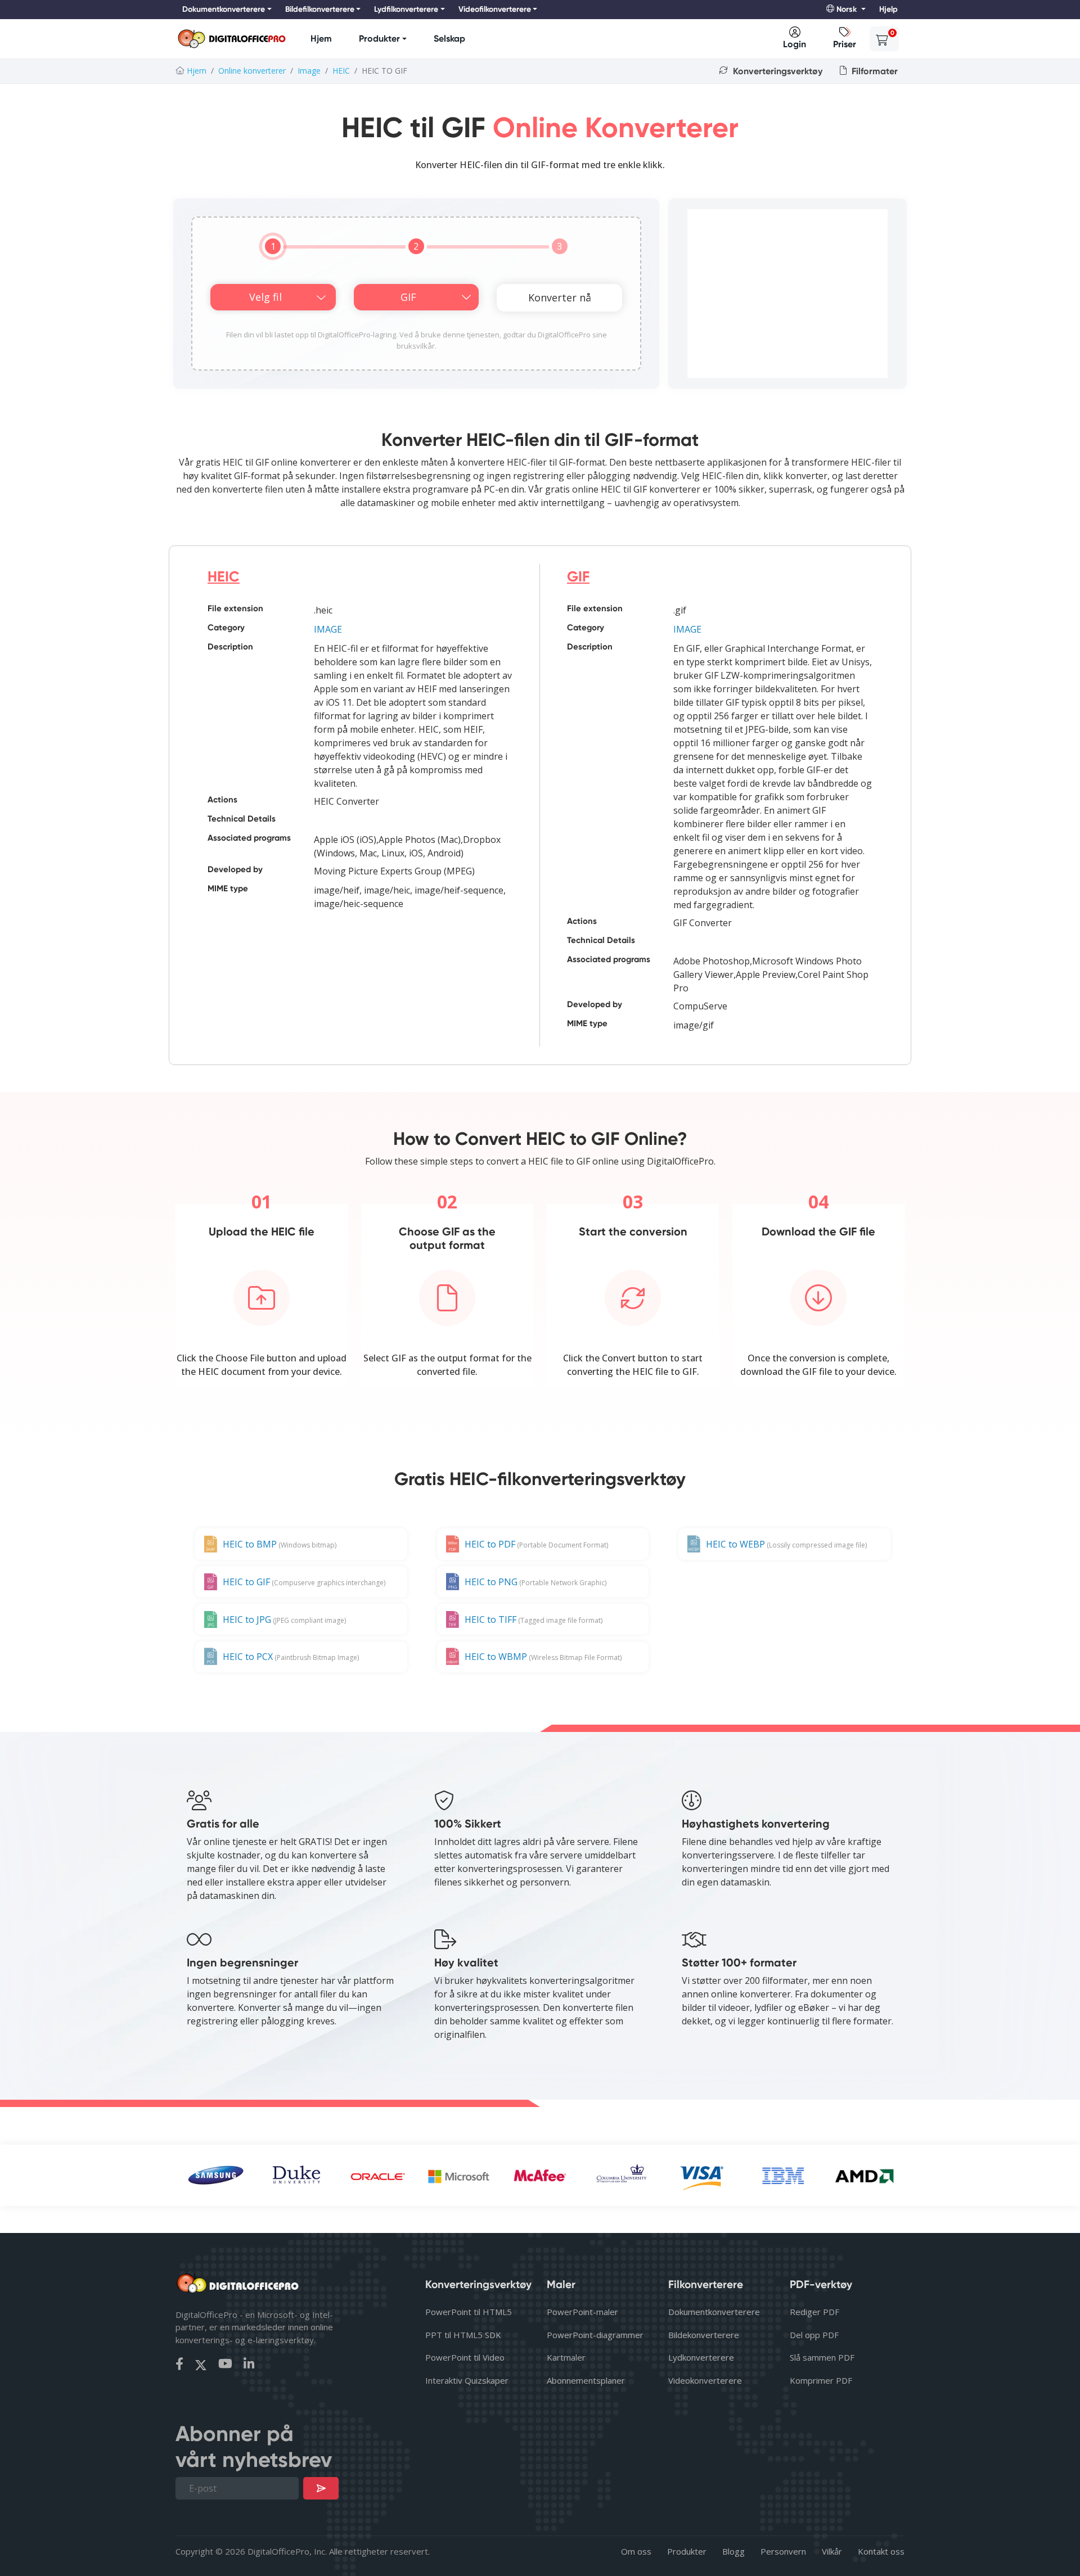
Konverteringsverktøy (777, 71)
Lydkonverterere (701, 2357)
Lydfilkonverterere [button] (406, 9)
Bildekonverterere (704, 2335)
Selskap (449, 39)
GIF (578, 577)
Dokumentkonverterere (714, 2312)
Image (309, 71)
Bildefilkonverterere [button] (320, 9)
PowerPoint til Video (465, 2357)
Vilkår (832, 2551)
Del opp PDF (814, 2335)
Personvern (783, 2551)
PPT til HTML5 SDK (463, 2335)
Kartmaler (566, 2357)
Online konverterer (252, 71)
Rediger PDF (814, 2312)
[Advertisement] (787, 294)
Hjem (321, 39)
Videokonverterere (705, 2380)
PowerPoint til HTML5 (469, 2312)
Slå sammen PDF (822, 2357)
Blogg (733, 2551)
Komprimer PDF (821, 2380)
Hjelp (888, 9)
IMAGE (328, 629)
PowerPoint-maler (582, 2312)
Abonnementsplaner (586, 2380)
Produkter (379, 39)
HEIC (341, 71)
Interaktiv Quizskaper (467, 2380)
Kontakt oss (881, 2551)
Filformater (874, 71)
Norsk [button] (847, 9)
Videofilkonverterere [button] (495, 9)
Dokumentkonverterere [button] (224, 9)
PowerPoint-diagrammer (595, 2335)
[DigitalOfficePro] (232, 39)
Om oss (636, 2551)
